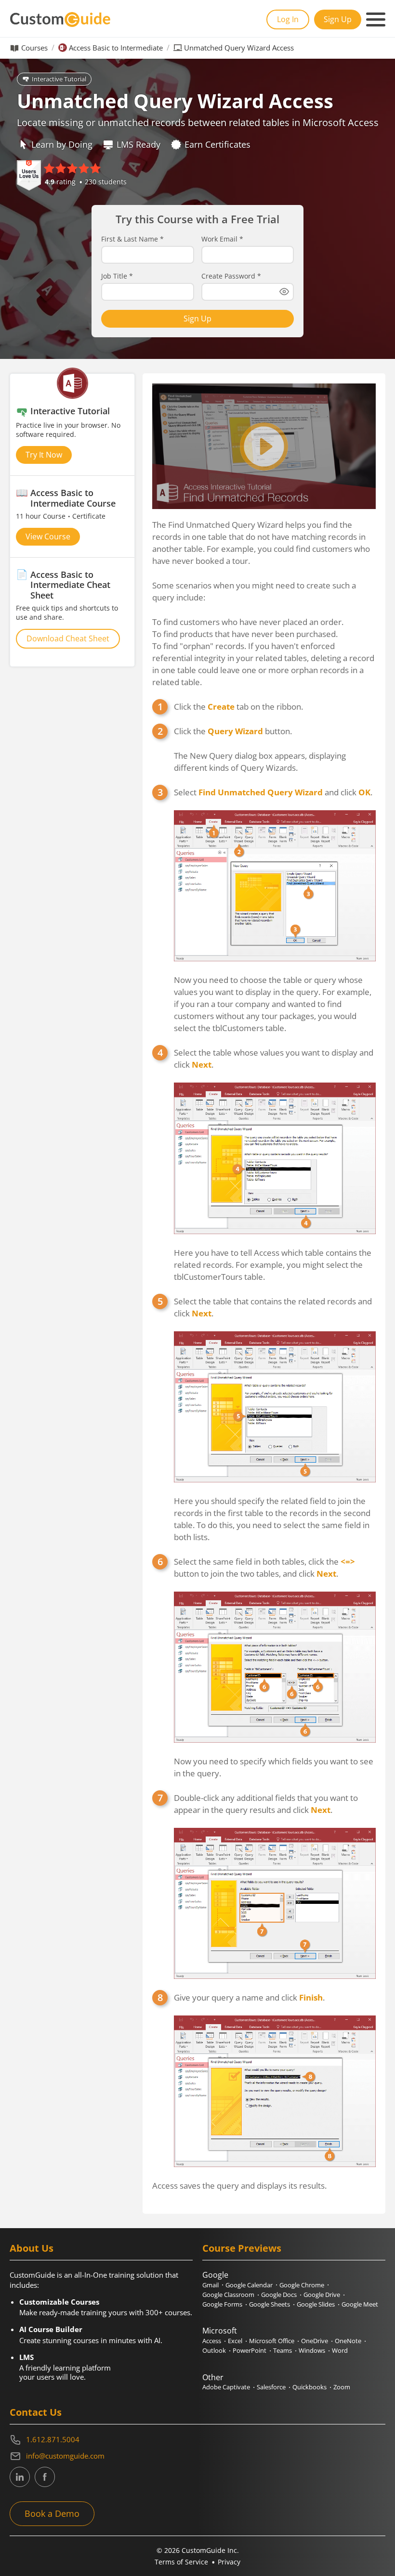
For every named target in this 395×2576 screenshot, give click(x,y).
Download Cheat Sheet (68, 638)
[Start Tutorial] (264, 446)
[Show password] (284, 292)
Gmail (211, 2285)
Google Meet (360, 2304)
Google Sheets (270, 2304)
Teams (283, 2350)
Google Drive (322, 2295)
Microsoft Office (272, 2341)
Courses (34, 48)
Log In (288, 19)
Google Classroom (228, 2295)
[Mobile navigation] (376, 20)
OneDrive (315, 2341)
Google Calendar (249, 2285)
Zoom (342, 2387)
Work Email (222, 239)
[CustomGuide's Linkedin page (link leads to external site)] (20, 2477)
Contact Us (36, 2412)
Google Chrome (302, 2285)
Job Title (117, 276)
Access (212, 2341)
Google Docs (279, 2295)
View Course (48, 536)
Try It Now (44, 455)
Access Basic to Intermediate (116, 48)
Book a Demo (52, 2513)
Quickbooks (309, 2387)
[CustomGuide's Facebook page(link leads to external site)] (45, 2477)
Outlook (214, 2350)
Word (340, 2350)
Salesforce (271, 2387)
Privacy (229, 2562)
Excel (235, 2341)
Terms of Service (181, 2562)
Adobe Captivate (226, 2387)
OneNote (348, 2341)
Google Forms (222, 2304)
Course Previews (242, 2248)
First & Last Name (132, 239)
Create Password (231, 276)
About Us (32, 2248)
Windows (312, 2350)
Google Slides (316, 2304)
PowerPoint (250, 2350)
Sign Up (338, 19)
